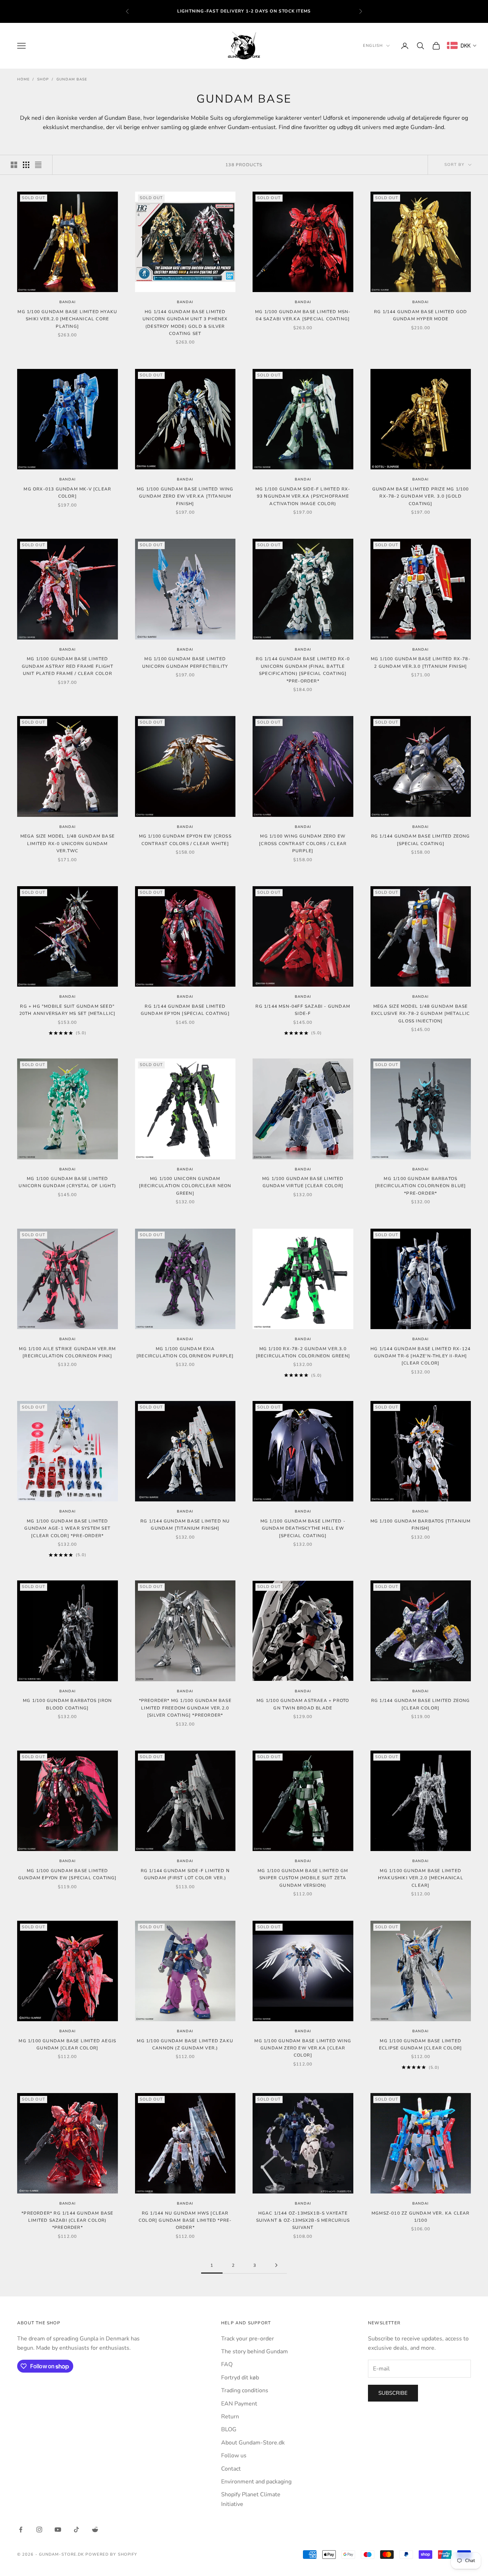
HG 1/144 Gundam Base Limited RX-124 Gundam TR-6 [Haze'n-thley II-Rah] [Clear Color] (420, 1356)
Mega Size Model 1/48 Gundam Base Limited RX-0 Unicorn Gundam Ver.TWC (68, 843)
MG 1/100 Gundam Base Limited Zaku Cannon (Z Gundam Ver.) (185, 2044)
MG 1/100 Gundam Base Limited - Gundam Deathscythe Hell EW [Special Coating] (303, 1528)
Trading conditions (245, 2390)
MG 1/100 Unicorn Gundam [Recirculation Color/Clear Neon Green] (185, 1186)
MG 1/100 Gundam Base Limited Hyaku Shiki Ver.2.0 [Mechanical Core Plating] (67, 319)
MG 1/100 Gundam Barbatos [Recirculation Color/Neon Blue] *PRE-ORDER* (420, 1186)
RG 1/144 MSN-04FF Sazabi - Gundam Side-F (303, 1010)
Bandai (68, 302)
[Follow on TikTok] (76, 2530)
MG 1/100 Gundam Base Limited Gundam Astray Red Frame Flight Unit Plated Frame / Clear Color (68, 666)
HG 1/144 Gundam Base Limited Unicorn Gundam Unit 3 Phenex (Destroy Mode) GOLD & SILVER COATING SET (185, 323)
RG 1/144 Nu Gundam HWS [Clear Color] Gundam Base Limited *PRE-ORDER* (185, 2220)
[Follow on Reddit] (95, 2530)
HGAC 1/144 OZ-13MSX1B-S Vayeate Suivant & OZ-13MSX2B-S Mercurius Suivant (303, 2220)
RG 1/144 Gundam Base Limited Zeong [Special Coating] (421, 840)
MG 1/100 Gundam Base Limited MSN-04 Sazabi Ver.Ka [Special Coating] (303, 315)
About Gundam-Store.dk (253, 2443)
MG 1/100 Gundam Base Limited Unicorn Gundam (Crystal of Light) (67, 1182)
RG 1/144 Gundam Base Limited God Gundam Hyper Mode (420, 315)
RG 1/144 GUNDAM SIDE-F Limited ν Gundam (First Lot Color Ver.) (185, 1874)
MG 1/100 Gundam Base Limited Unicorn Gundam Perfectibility (185, 662)
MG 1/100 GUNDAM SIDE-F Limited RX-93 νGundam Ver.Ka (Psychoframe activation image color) (303, 496)
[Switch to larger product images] (14, 165)
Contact (231, 2469)
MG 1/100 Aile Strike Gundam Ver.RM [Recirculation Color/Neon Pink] (67, 1352)
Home (23, 79)
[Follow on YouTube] (58, 2530)
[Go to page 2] (276, 2265)
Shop (43, 79)
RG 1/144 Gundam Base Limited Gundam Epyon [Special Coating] (185, 1010)
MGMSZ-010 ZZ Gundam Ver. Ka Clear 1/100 (421, 2217)
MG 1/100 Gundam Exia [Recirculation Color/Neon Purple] (185, 1352)
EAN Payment (239, 2404)
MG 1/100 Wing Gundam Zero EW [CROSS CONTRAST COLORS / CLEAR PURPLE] (303, 843)
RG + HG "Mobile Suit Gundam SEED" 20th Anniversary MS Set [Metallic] (68, 1010)
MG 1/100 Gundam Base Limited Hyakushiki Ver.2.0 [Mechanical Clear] (421, 1878)
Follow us (234, 2456)
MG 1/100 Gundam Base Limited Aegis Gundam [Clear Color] (67, 2044)
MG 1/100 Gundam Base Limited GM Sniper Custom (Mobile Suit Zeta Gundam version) (303, 1878)
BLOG (229, 2429)
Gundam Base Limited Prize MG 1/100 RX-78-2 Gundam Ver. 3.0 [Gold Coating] (421, 496)
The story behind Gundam (255, 2352)
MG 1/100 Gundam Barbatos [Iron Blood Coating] (67, 1704)
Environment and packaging (256, 2482)
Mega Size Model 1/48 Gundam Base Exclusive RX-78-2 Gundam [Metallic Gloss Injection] (421, 1014)
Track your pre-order (248, 2339)
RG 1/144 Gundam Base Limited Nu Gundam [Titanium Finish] (185, 1525)
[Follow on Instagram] (39, 2530)
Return (230, 2417)
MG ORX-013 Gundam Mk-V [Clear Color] (67, 493)
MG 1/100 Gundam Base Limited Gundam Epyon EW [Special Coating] (68, 1874)
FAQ (227, 2364)
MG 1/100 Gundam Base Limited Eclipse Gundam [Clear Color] (421, 2044)
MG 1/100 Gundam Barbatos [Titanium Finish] (421, 1525)
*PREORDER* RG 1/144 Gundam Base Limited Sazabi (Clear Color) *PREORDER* (67, 2220)
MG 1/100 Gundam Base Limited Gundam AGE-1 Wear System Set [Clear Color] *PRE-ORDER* (67, 1528)
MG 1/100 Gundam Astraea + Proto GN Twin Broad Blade (303, 1704)
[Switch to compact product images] (38, 165)
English (373, 46)
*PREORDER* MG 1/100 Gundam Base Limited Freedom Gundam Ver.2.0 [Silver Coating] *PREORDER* (185, 1708)
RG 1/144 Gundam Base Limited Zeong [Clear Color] (421, 1704)
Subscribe (393, 2393)
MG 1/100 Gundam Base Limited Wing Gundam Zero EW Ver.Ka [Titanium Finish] (185, 496)
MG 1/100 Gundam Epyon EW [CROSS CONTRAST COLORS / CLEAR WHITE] (185, 840)
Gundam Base (72, 79)
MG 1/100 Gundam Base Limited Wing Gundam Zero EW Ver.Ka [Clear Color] (303, 2048)
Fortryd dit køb (240, 2378)
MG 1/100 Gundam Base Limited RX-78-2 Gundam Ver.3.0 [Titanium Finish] (421, 662)
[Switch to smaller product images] (26, 165)
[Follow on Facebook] (21, 2530)
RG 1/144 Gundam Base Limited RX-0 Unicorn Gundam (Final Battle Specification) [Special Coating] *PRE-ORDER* (303, 670)
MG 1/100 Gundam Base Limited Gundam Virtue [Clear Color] (303, 1182)
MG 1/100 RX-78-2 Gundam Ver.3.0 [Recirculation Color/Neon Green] (303, 1352)
